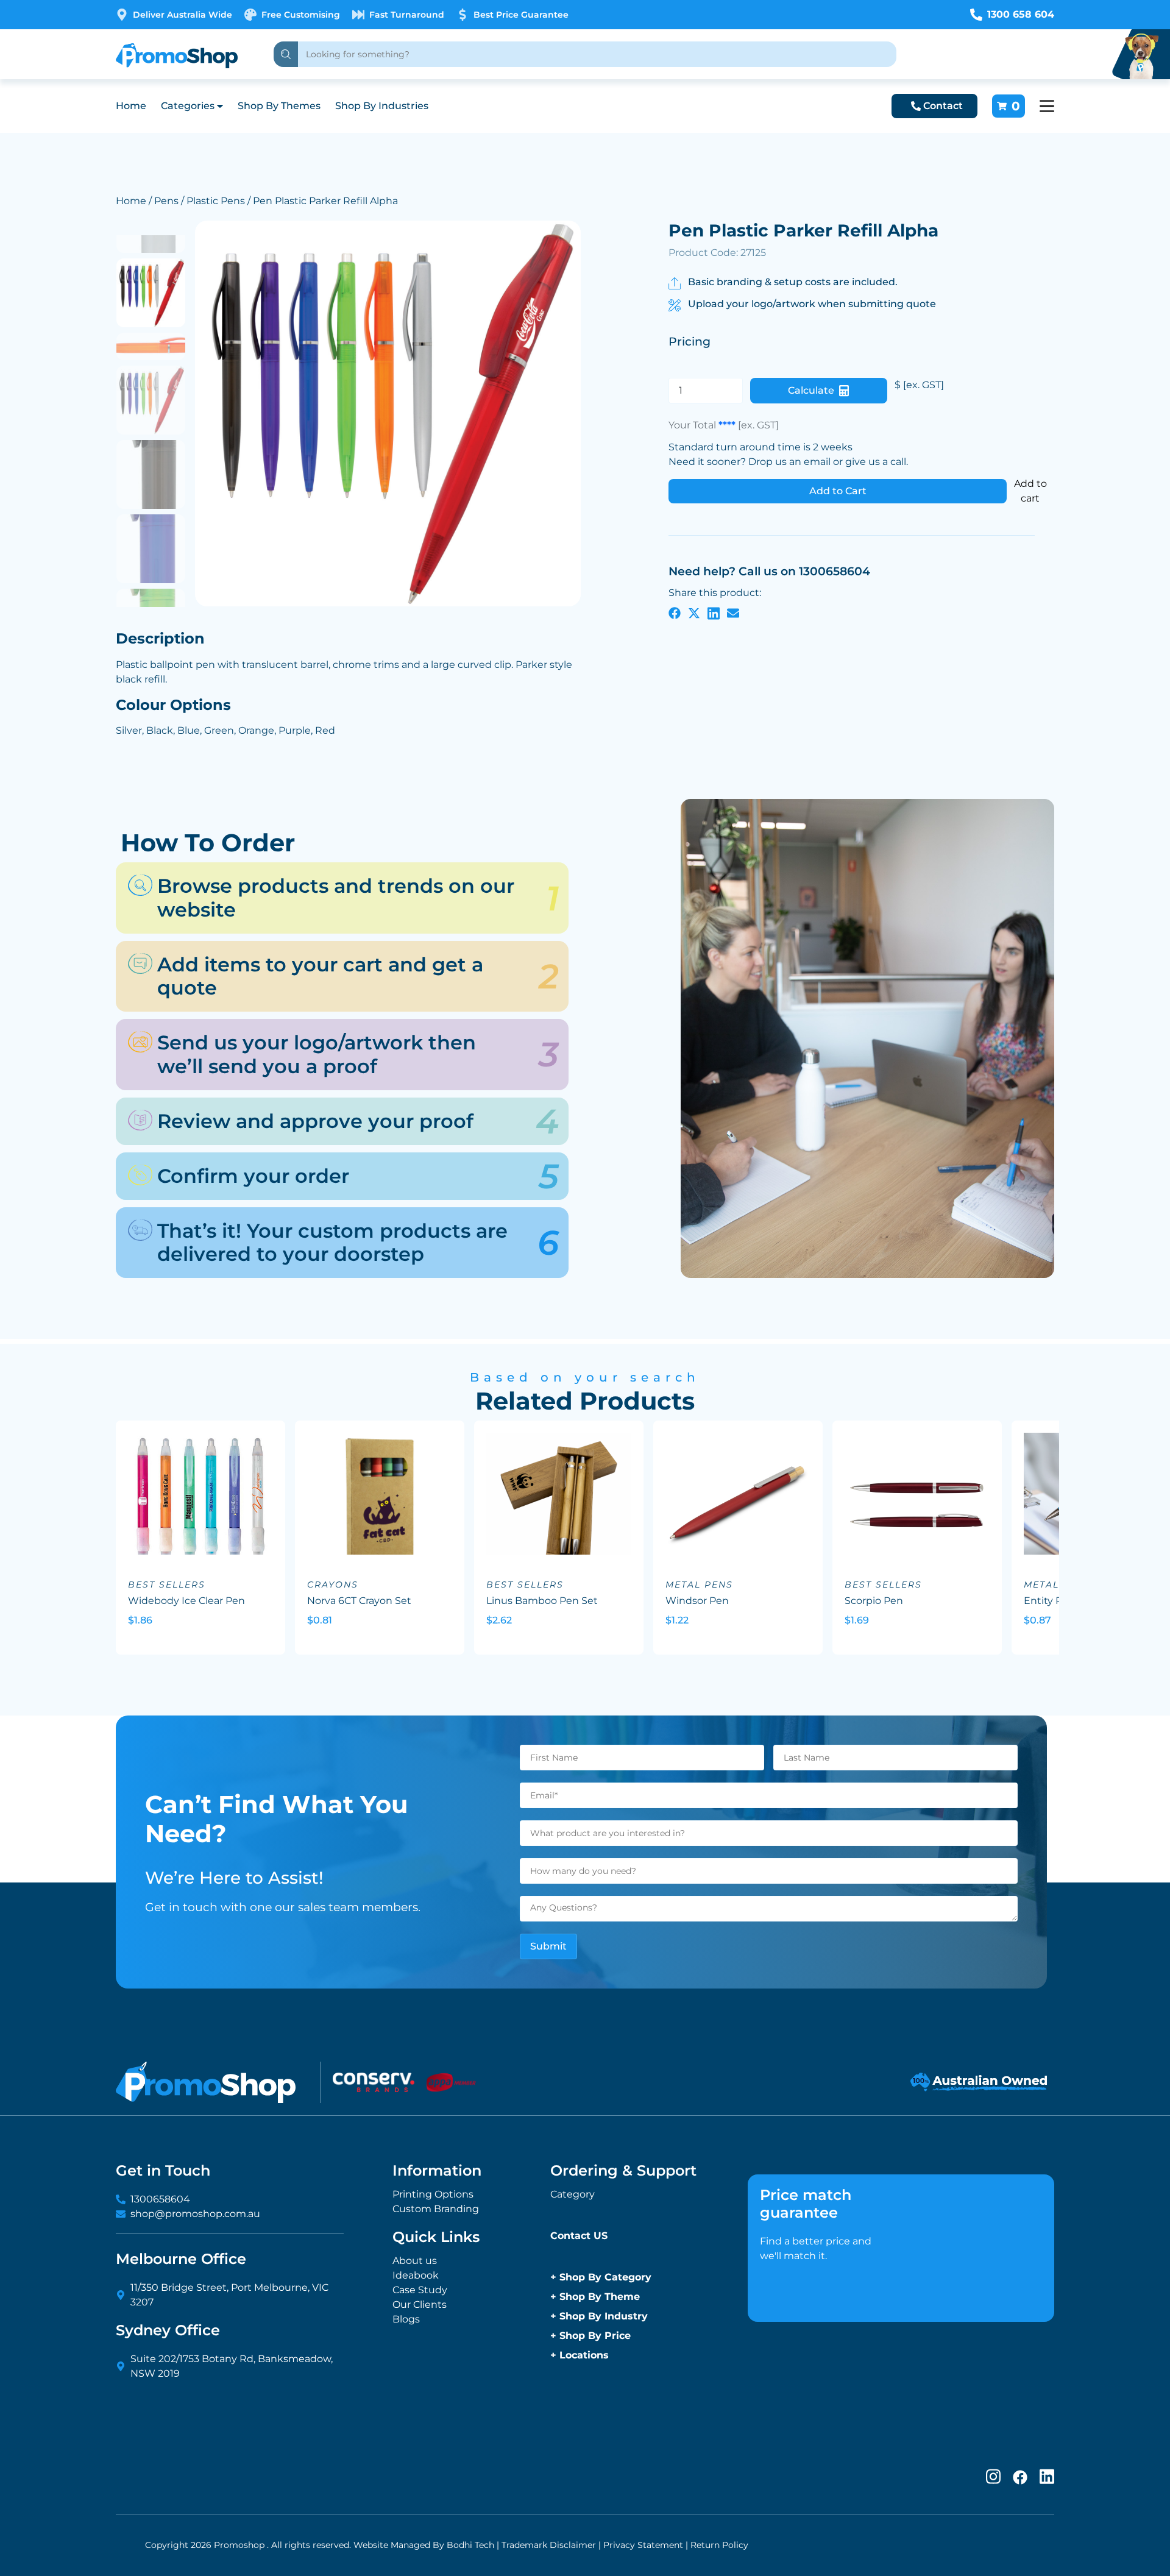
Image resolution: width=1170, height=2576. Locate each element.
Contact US (579, 2236)
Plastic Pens (216, 201)
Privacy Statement (643, 2545)
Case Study (420, 2290)
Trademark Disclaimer (549, 2545)
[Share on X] (694, 612)
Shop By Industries (382, 106)
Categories (188, 106)
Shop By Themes (279, 106)
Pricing (690, 342)
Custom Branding (436, 2209)
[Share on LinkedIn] (714, 612)
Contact (943, 106)
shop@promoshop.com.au (195, 2214)
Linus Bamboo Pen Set (542, 1601)
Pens (166, 201)
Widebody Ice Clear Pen (186, 1601)
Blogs (406, 2319)
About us (415, 2261)
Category (573, 2194)
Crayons (333, 1584)
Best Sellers (167, 1584)
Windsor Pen (697, 1601)
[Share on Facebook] (675, 612)
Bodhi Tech (470, 2545)
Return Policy (719, 2545)
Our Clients (420, 2305)
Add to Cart (838, 491)
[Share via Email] (733, 612)
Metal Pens (699, 1584)
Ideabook (416, 2275)
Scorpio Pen (874, 1601)
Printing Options (433, 2194)
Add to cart (1030, 491)
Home (131, 106)
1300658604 (160, 2199)
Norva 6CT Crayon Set (359, 1601)
